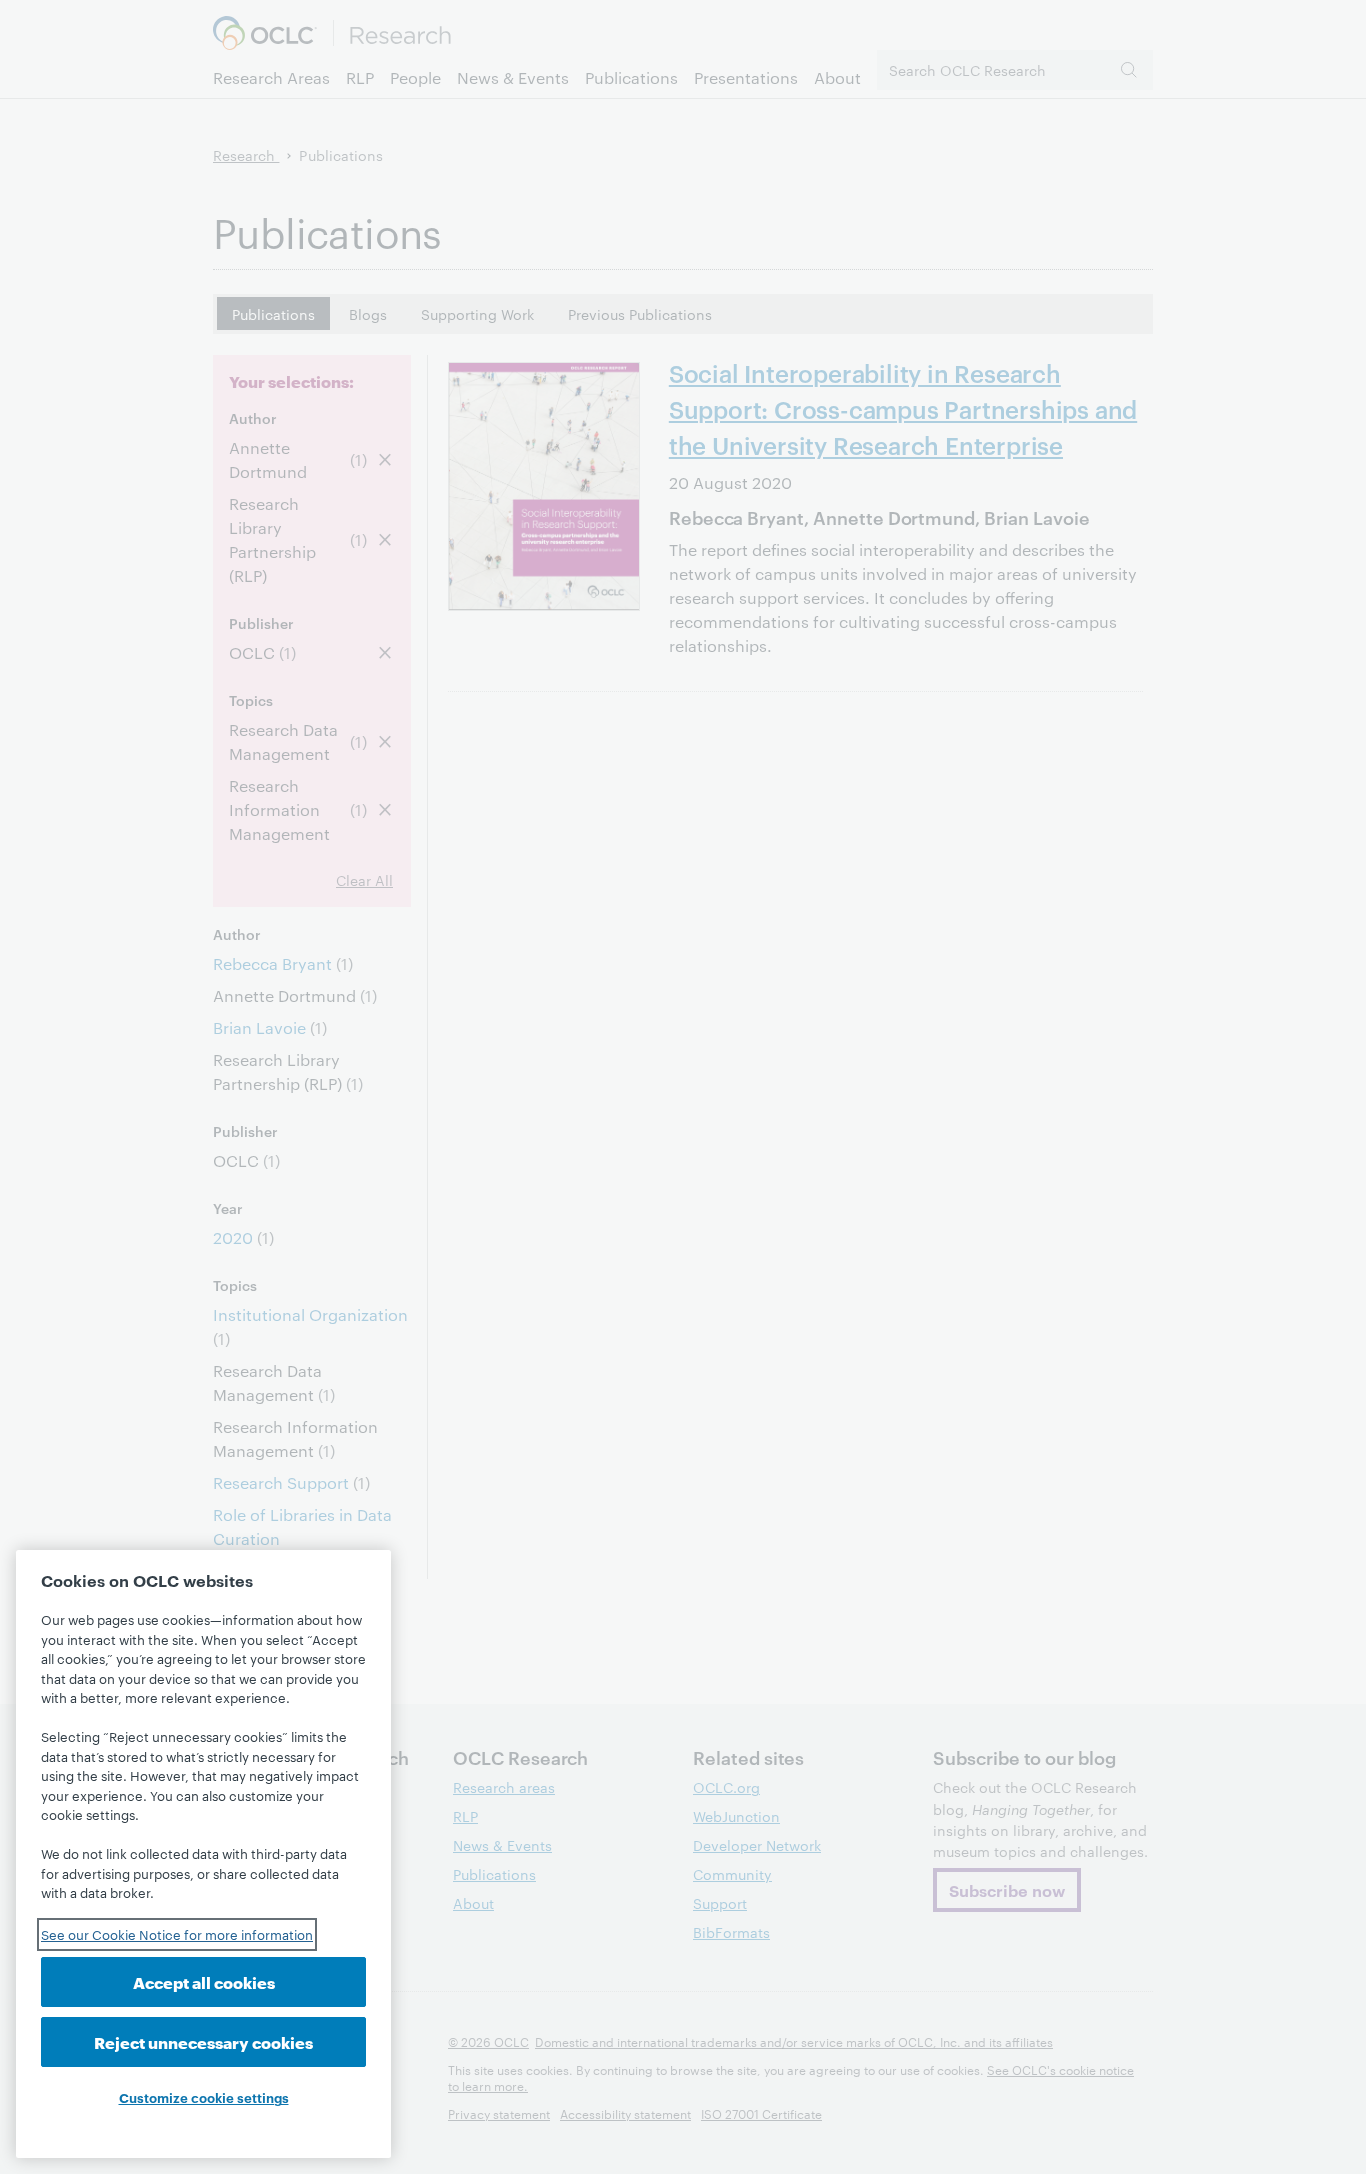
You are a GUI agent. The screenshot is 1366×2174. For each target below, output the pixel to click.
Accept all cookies (204, 1981)
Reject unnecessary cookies (203, 2041)
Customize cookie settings (204, 2097)
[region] (203, 1854)
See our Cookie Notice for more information (177, 1934)
